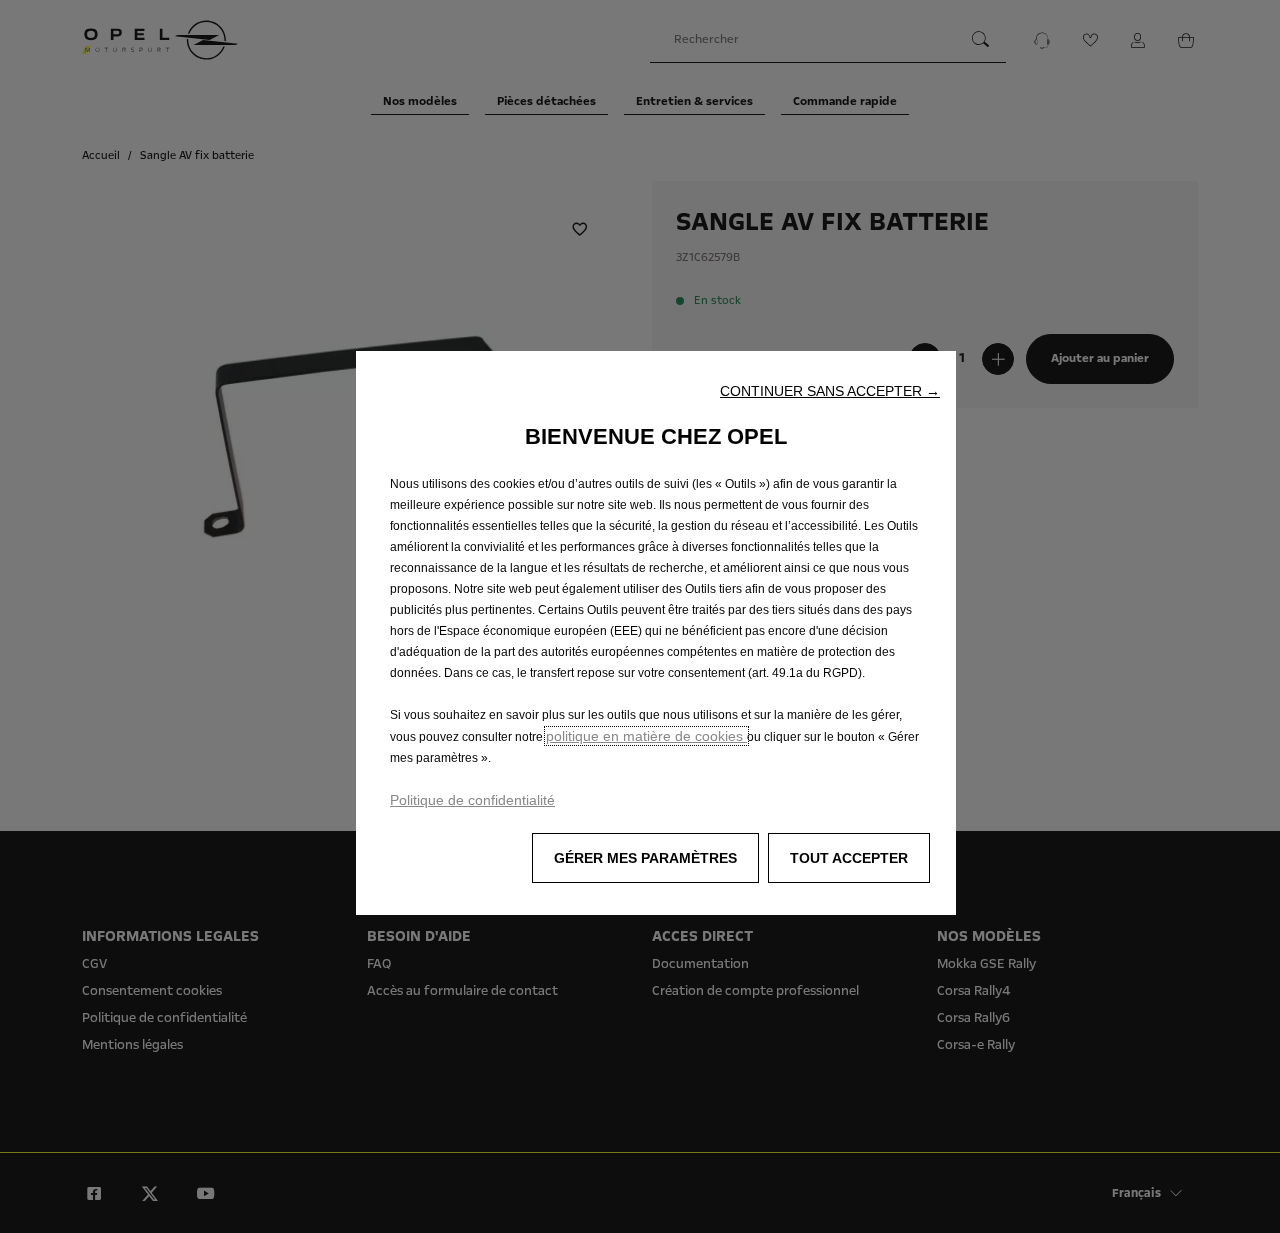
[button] (830, 391)
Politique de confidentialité (472, 800)
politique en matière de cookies (646, 736)
